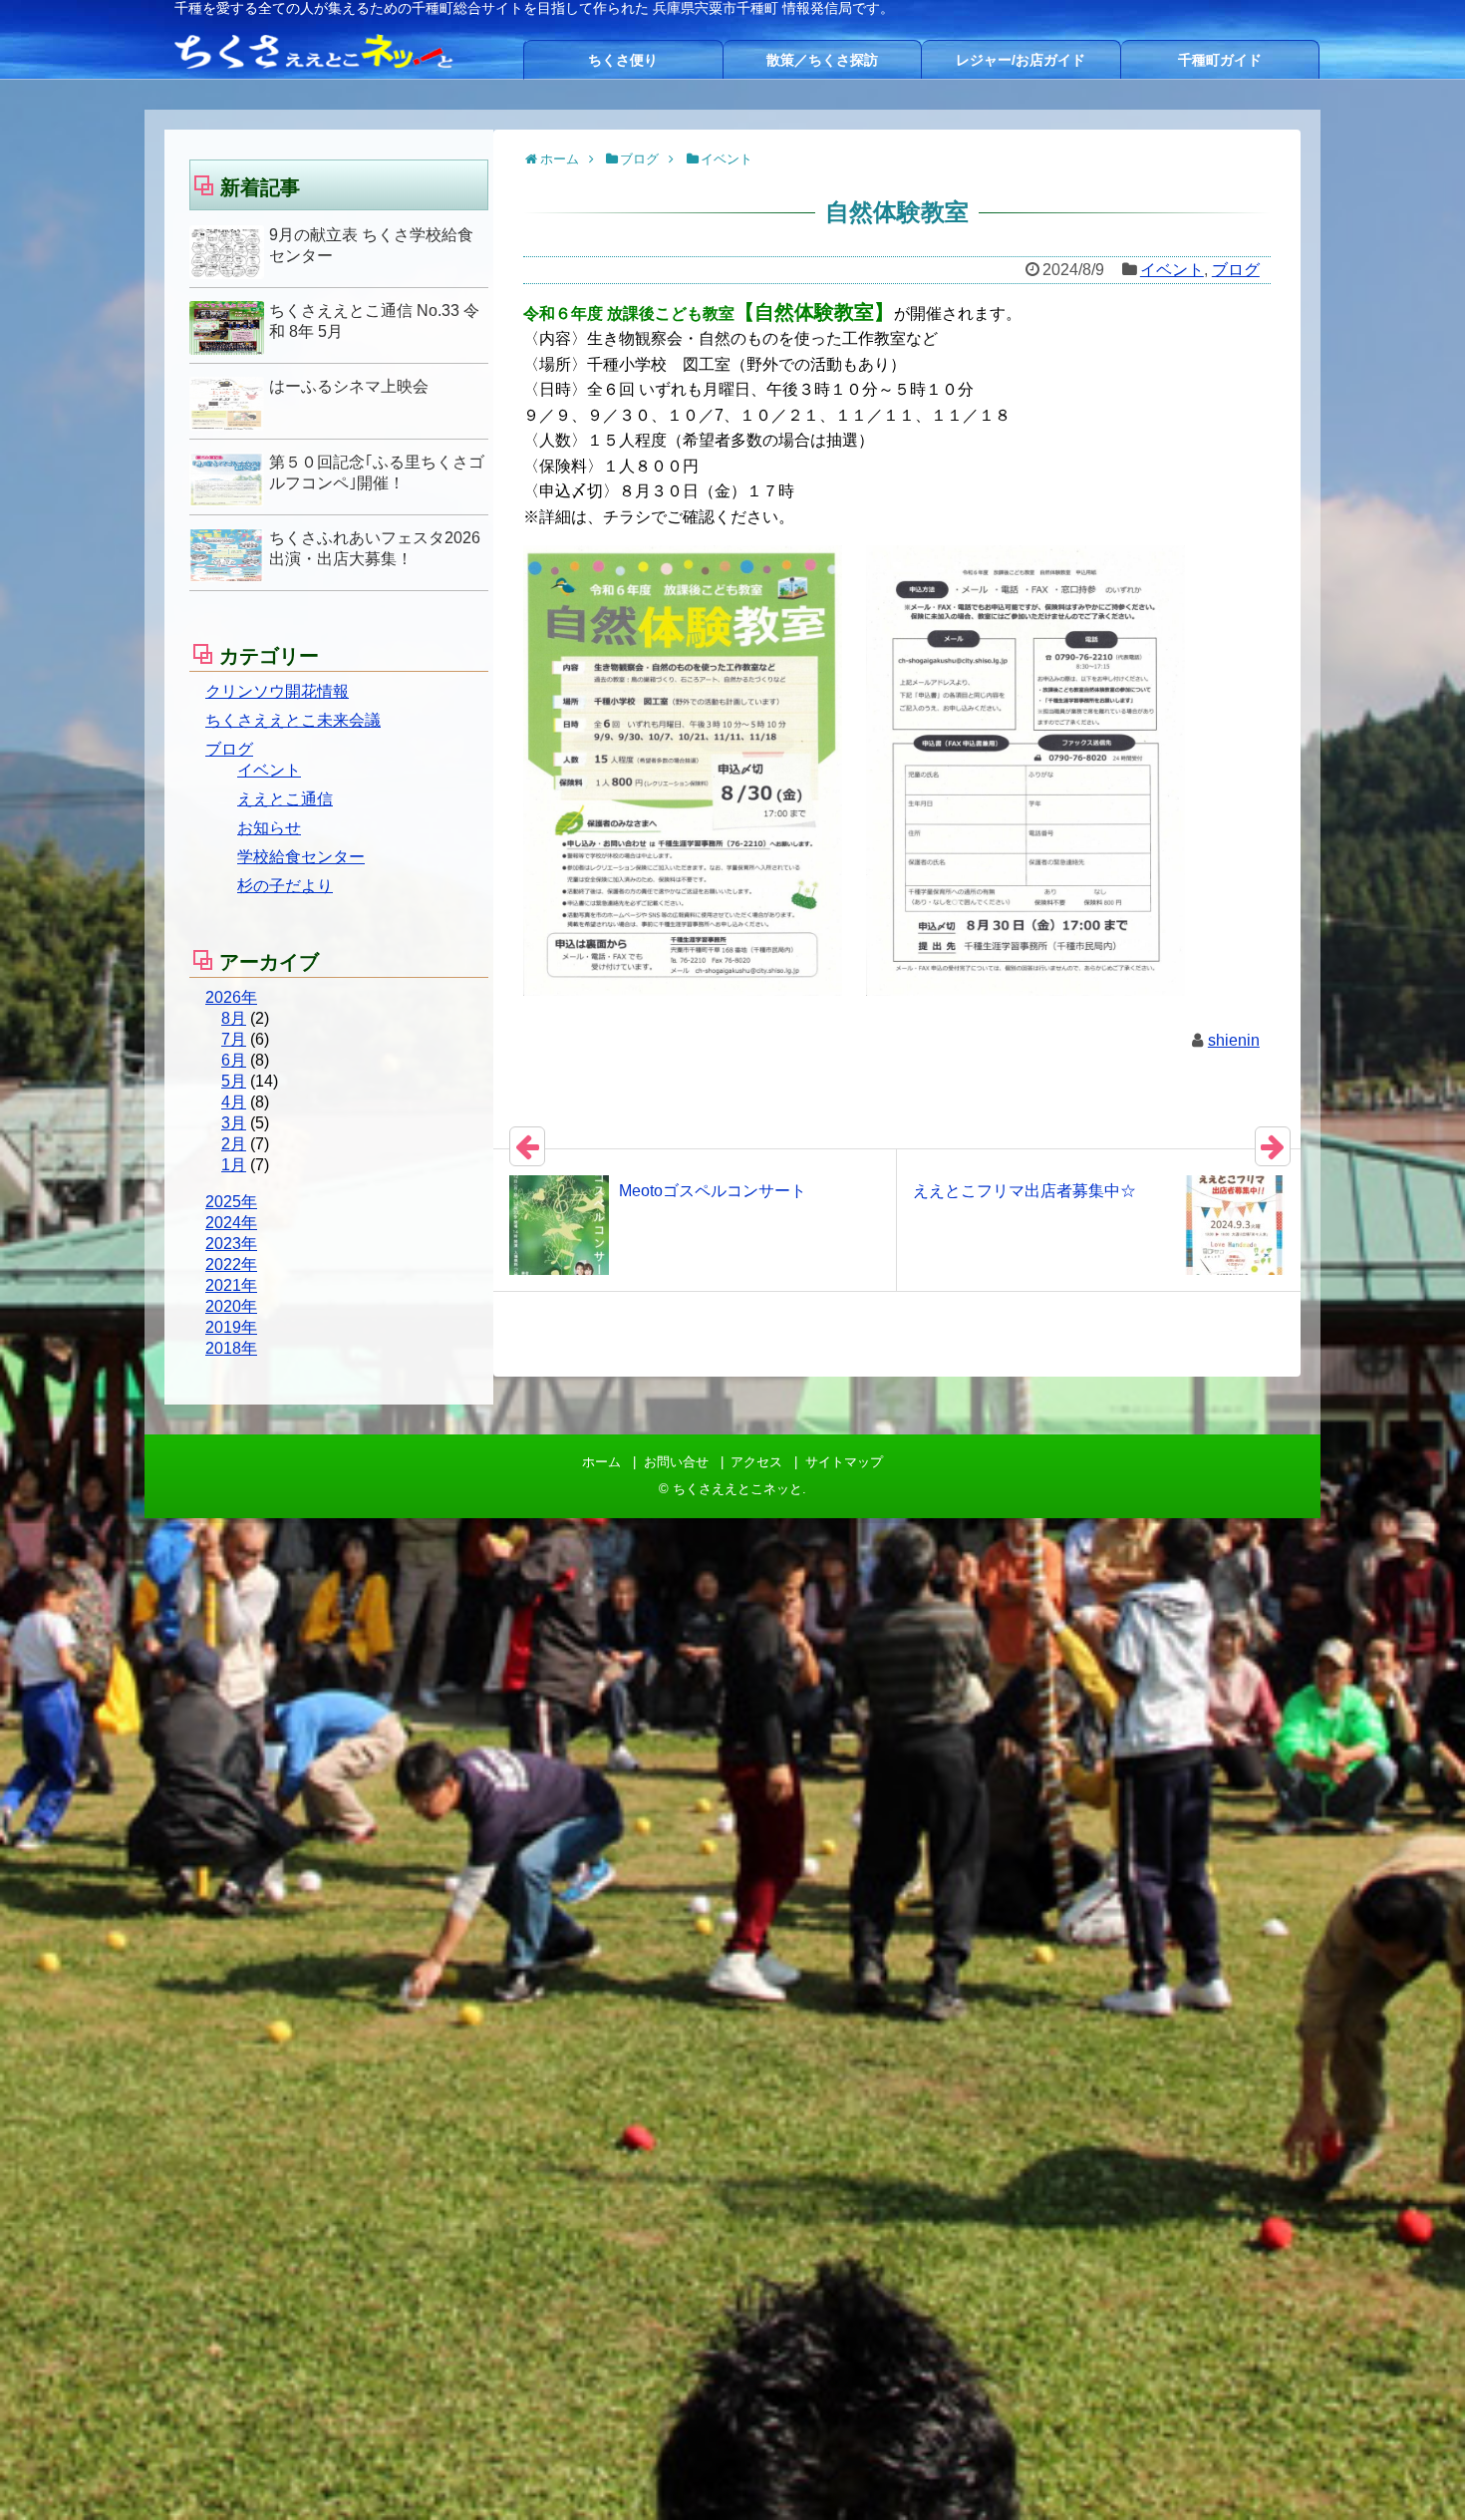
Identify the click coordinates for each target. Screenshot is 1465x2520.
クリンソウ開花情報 (277, 691)
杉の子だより (285, 886)
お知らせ (269, 828)
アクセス (756, 1462)
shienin (1234, 1040)
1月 (234, 1165)
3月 (234, 1123)
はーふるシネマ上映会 (349, 386)
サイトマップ (844, 1462)
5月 (234, 1081)
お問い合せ (676, 1462)
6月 (234, 1060)
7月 (234, 1039)
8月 (234, 1018)
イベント (1172, 270)
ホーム (601, 1462)
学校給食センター (301, 857)
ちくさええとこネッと (737, 1489)
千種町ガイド (1220, 60)
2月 (234, 1144)
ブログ (1236, 270)
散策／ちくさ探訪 (822, 60)
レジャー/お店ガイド (1021, 60)
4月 (234, 1102)
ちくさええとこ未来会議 (293, 720)
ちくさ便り (623, 60)
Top (1418, 2473)
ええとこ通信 (285, 799)
